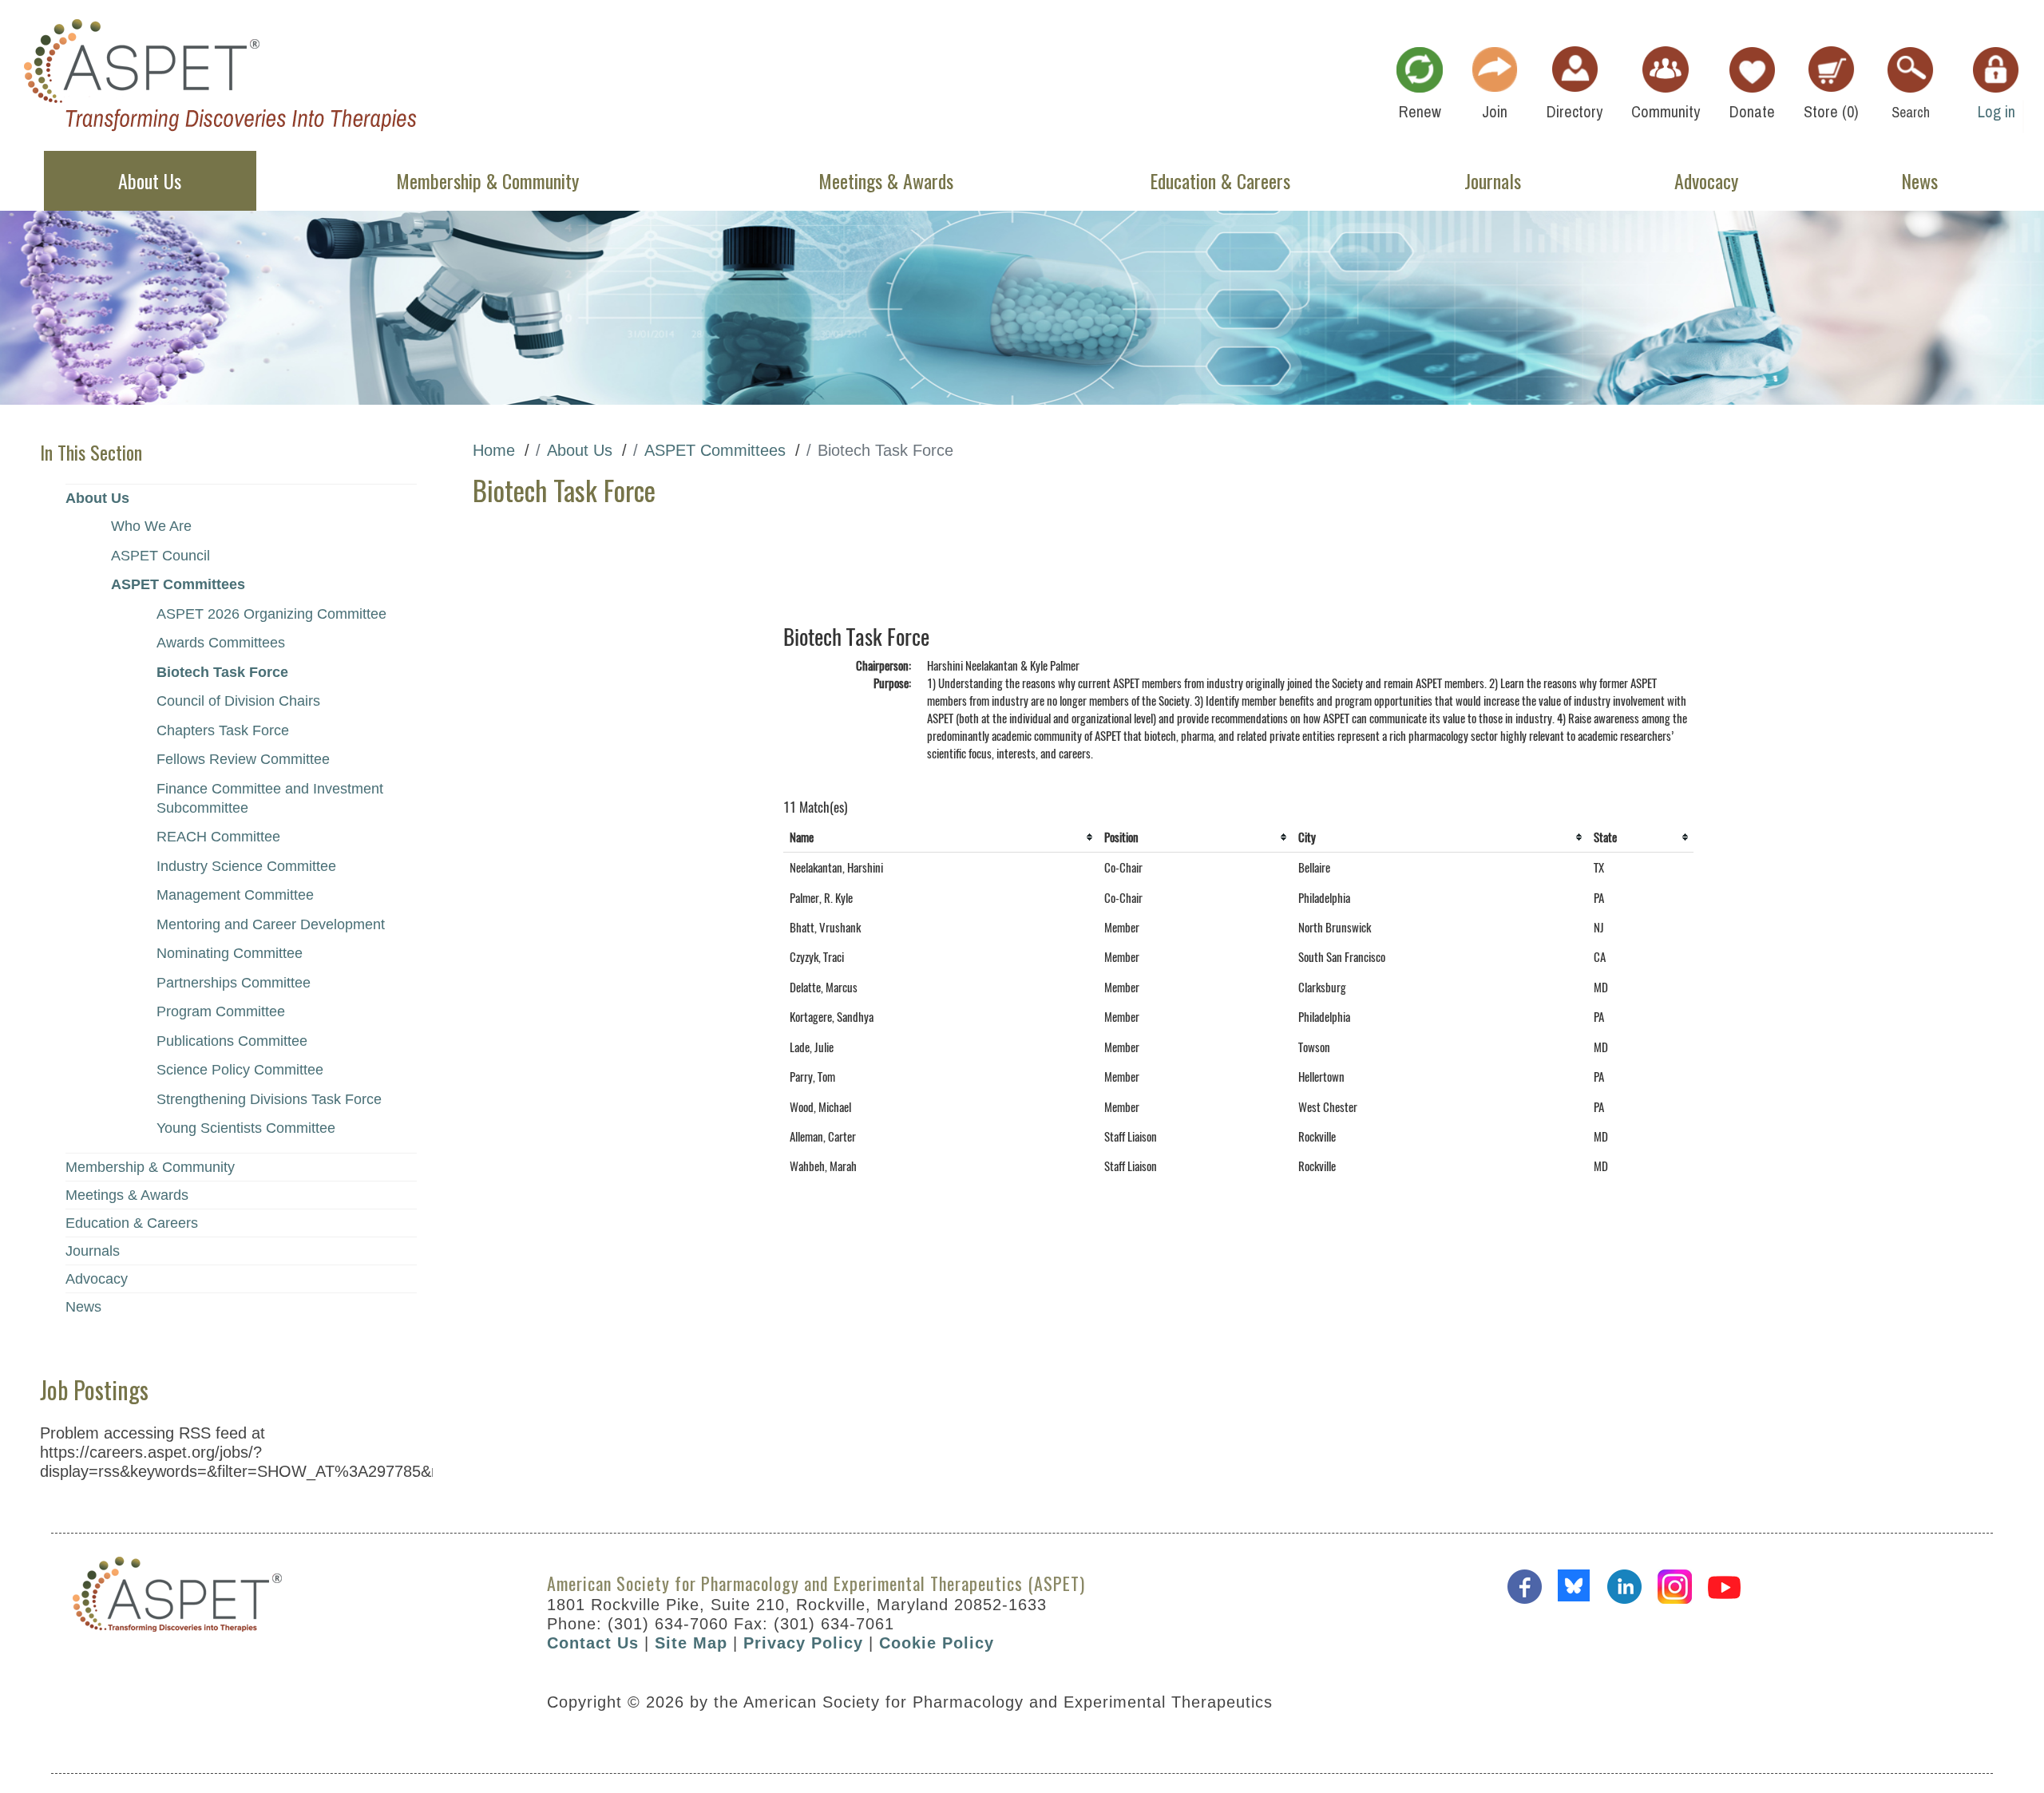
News (83, 1307)
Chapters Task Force (223, 730)
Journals (93, 1251)
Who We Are (151, 526)
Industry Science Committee (246, 866)
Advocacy (97, 1279)
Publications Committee (232, 1041)
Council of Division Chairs (238, 701)
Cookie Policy (937, 1643)
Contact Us (593, 1643)
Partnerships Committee (234, 983)
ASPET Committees (178, 584)
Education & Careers (132, 1223)
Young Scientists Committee (246, 1128)
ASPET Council (160, 556)
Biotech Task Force (222, 672)
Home (494, 450)
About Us (97, 498)
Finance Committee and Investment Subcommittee (270, 798)
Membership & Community (150, 1167)
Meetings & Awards (127, 1195)
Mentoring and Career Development (271, 924)
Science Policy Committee (240, 1070)
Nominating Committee (230, 953)
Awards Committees (221, 643)
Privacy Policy (803, 1643)
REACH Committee (218, 837)
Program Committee (221, 1011)
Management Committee (235, 895)
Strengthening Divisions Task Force (269, 1099)
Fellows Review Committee (243, 759)
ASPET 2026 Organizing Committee (271, 614)
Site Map (691, 1643)
